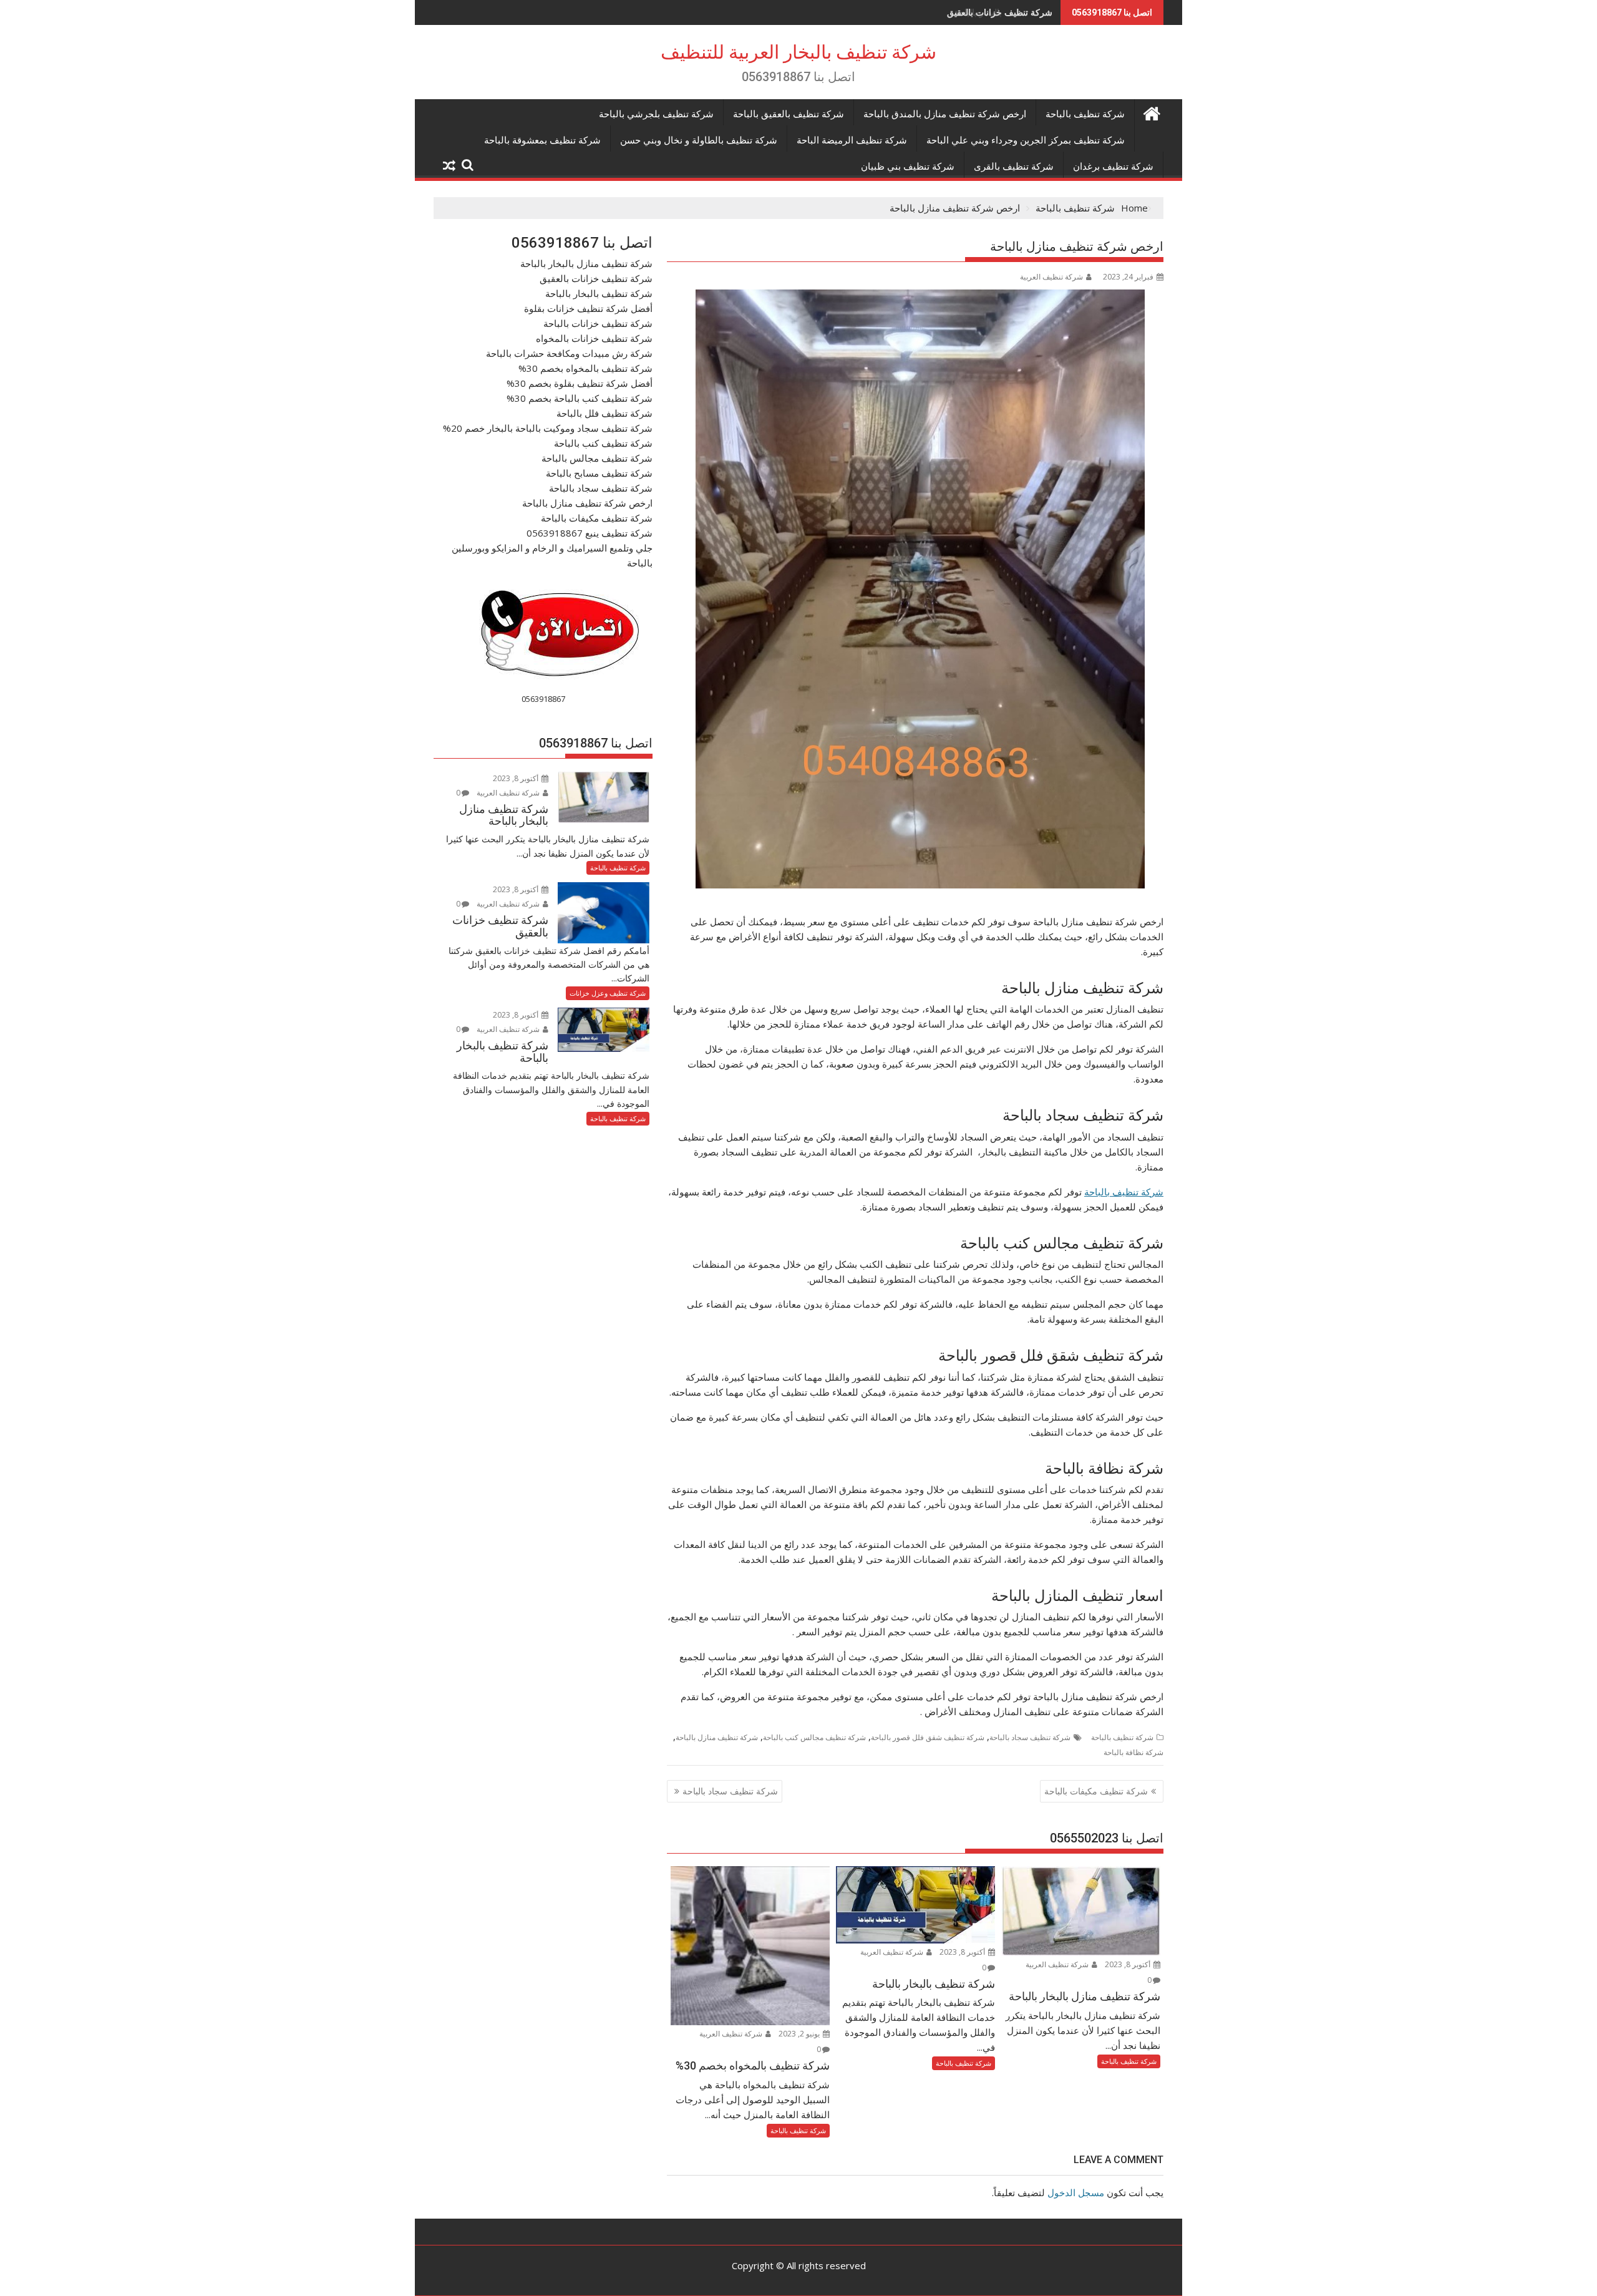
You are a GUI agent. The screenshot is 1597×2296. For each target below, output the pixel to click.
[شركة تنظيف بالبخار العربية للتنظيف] (1151, 112)
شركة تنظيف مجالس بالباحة (597, 458)
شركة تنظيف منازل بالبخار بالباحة (586, 263)
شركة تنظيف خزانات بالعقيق (596, 278)
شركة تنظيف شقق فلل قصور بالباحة (928, 1737)
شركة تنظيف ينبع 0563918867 (590, 533)
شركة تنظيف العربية (1051, 277)
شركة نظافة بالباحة (1133, 1752)
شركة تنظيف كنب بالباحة (603, 443)
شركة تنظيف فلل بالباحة (604, 413)
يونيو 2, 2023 (800, 2034)
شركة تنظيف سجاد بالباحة (1030, 1737)
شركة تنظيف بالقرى (1014, 167)
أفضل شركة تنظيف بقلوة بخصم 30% (580, 383)
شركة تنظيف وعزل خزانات (608, 993)
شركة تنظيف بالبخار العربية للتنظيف (798, 52)
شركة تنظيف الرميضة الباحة (852, 140)
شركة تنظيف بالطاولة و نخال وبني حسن (699, 140)
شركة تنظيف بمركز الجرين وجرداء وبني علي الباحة (1026, 140)
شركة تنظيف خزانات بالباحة (598, 323)
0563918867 (543, 699)
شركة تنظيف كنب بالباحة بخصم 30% (580, 398)
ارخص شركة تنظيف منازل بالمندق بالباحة (945, 114)
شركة (1152, 1192)
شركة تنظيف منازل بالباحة (717, 1737)
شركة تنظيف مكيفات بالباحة (1096, 1791)
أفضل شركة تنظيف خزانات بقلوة (588, 308)
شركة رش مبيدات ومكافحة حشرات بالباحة (569, 353)
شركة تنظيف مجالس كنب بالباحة (814, 1737)
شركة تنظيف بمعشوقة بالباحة (542, 140)
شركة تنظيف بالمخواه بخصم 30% (585, 368)
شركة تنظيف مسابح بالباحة (599, 473)
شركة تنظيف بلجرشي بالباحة (656, 114)
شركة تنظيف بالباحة (1085, 114)
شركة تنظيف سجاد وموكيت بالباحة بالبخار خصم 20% (548, 428)
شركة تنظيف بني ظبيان (908, 167)
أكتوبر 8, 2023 (1129, 1964)
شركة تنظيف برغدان (1113, 167)
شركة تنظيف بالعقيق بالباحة (789, 114)
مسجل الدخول (1076, 2192)
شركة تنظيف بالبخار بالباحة (1003, 12)
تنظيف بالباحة (1113, 1192)
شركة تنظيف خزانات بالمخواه (594, 338)
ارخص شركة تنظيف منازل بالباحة (587, 503)
